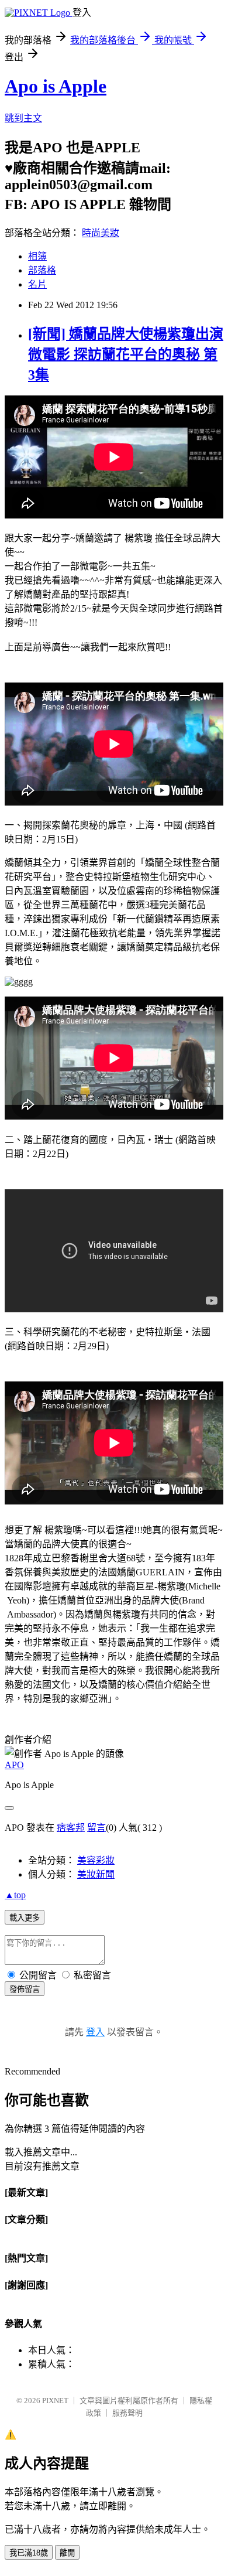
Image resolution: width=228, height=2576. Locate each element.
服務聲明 (127, 2413)
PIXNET (55, 2401)
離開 (67, 2553)
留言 (96, 1828)
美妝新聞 (96, 1874)
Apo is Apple (56, 86)
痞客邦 (71, 1828)
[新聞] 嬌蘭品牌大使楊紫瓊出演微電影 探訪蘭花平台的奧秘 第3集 (126, 354)
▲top (15, 1895)
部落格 (42, 270)
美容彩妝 (96, 1860)
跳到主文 (23, 118)
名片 (37, 284)
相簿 (37, 256)
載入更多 (25, 1918)
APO (14, 1765)
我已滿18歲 (29, 2553)
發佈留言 (25, 1989)
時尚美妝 (101, 233)
